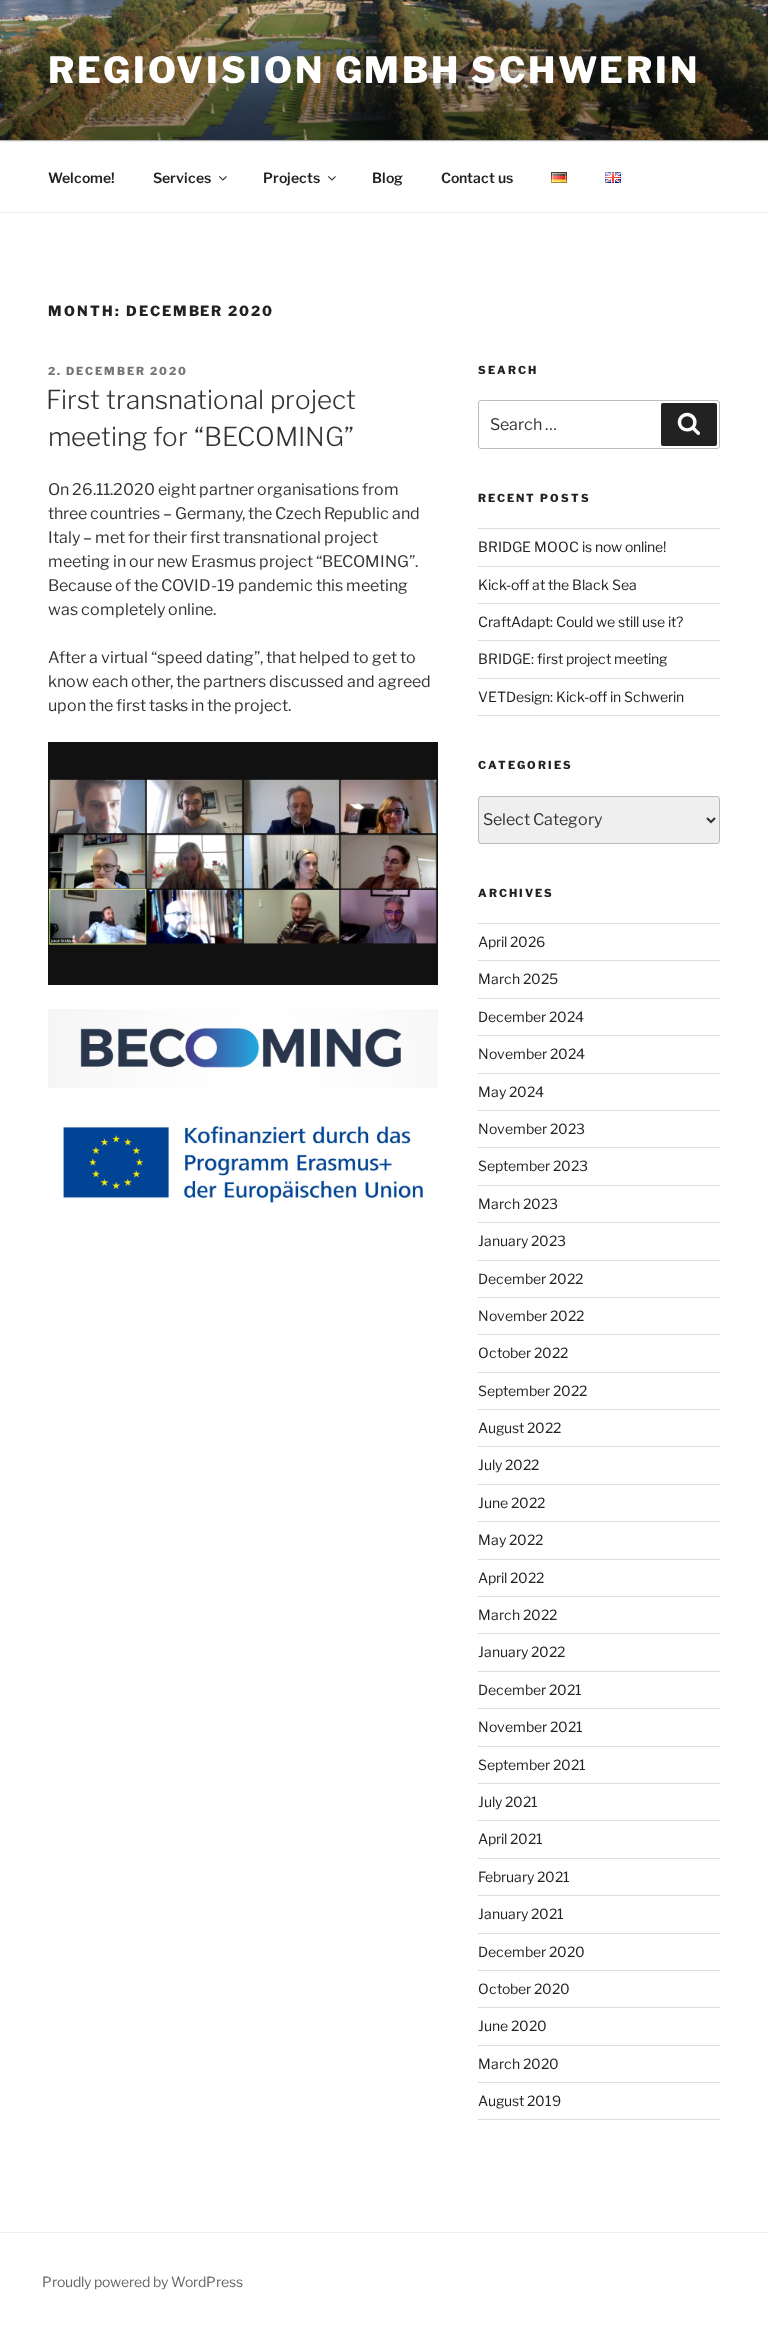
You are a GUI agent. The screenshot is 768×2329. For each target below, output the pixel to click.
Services (182, 177)
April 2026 (511, 941)
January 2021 (521, 1913)
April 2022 (511, 1577)
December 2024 (531, 1016)
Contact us (477, 177)
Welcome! (81, 177)
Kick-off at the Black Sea (557, 584)
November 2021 (530, 1726)
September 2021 (532, 1764)
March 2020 (518, 2063)
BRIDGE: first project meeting (572, 658)
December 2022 (530, 1278)
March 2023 (518, 1203)
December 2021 (530, 1689)
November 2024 (531, 1053)
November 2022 (531, 1315)
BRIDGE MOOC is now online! (572, 546)
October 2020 (524, 1988)
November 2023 (531, 1128)
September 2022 (532, 1390)
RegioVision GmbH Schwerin (374, 70)
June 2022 (511, 1502)
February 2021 (524, 1876)
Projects (291, 177)
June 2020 (512, 2025)
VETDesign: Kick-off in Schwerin (581, 696)
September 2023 (533, 1165)
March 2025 (518, 978)
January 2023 (522, 1240)
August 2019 (519, 2100)
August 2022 (519, 1427)
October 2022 (523, 1352)
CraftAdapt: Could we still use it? (580, 621)
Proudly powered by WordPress (142, 2281)
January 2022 (521, 1651)
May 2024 (511, 1091)
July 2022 (508, 1464)
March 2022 (517, 1614)
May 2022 (510, 1539)
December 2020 (531, 1951)
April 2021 (510, 1838)
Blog (387, 177)
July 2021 (508, 1801)
